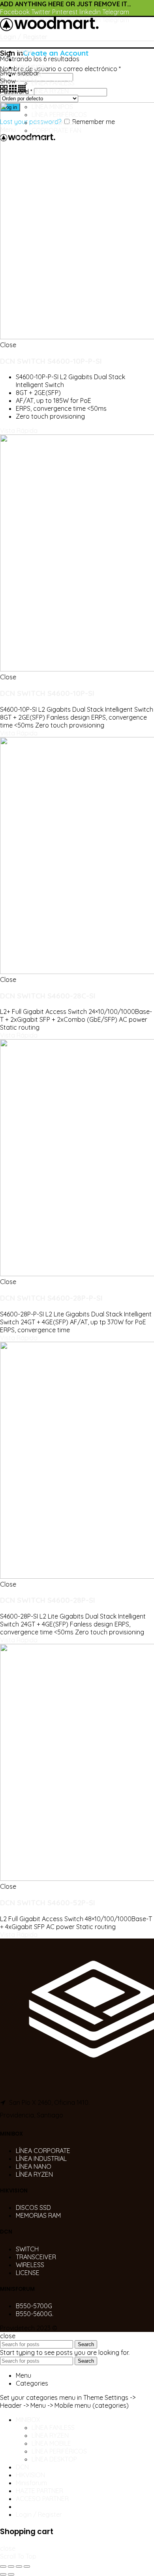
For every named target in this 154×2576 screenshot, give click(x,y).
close (8, 2548)
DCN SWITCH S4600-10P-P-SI (51, 361)
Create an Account (56, 53)
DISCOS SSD (33, 2207)
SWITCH (27, 2249)
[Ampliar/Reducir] (27, 2567)
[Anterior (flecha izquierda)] (3, 2574)
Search (86, 2344)
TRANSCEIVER (36, 2257)
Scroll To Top (18, 2556)
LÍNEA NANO (34, 2166)
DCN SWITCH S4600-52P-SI (48, 1903)
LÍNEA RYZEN (34, 2174)
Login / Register (39, 2514)
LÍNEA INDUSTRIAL (41, 2159)
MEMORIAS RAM (38, 2215)
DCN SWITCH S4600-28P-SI (48, 1600)
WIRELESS (30, 2265)
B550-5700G (34, 2306)
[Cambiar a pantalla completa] (19, 2567)
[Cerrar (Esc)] (3, 2567)
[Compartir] (11, 2567)
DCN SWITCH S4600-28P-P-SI (51, 1298)
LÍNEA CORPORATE (43, 2151)
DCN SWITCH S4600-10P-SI (47, 693)
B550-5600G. (35, 2314)
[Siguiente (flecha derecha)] (11, 2574)
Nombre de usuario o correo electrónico (60, 69)
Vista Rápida (19, 431)
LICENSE (28, 2273)
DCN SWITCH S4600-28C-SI (48, 996)
